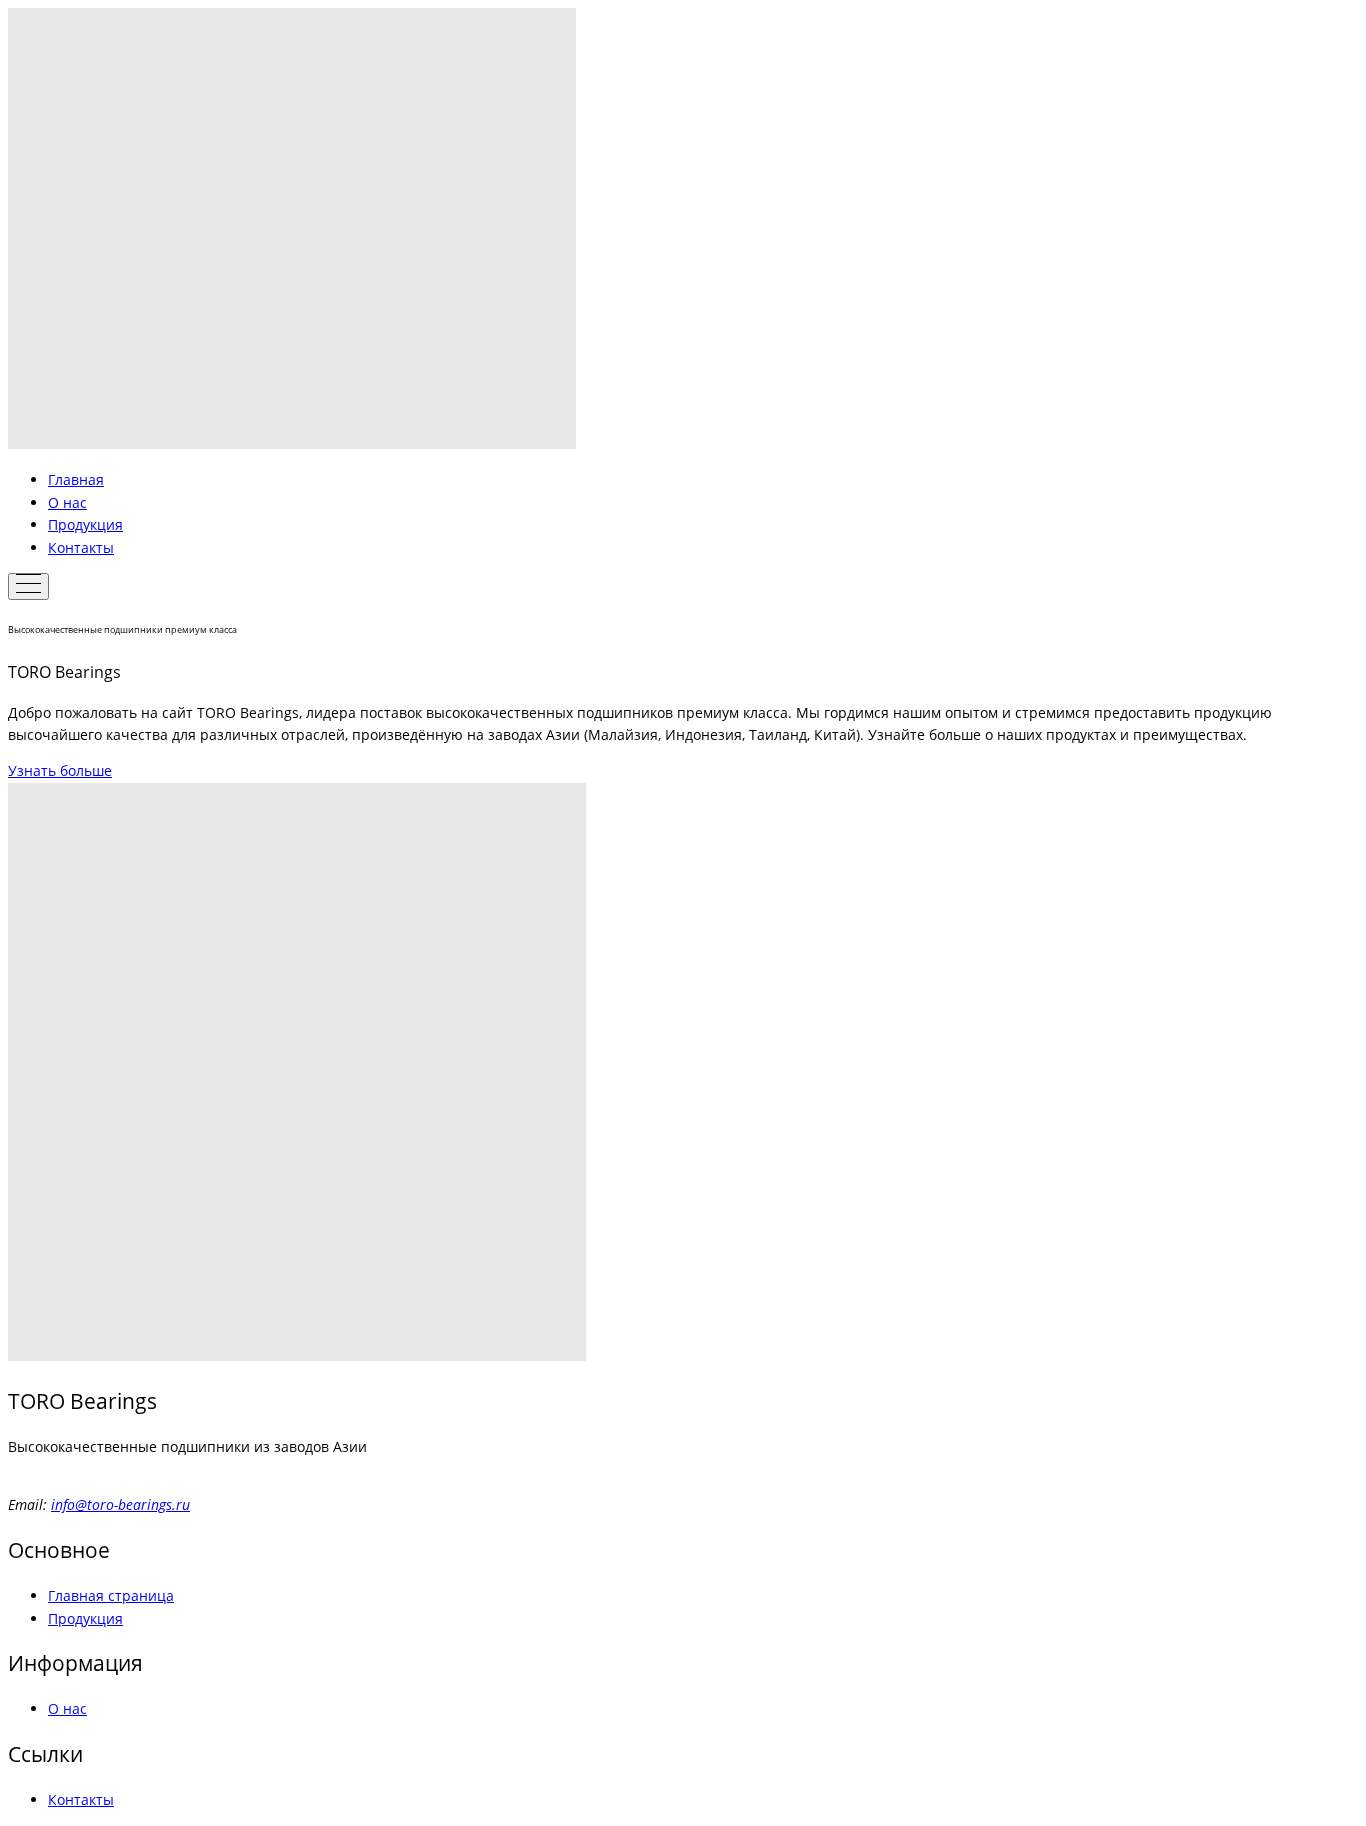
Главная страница (111, 1595)
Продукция (85, 524)
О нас (67, 502)
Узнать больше (60, 770)
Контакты (81, 547)
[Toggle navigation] (28, 586)
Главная (76, 479)
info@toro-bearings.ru (120, 1504)
